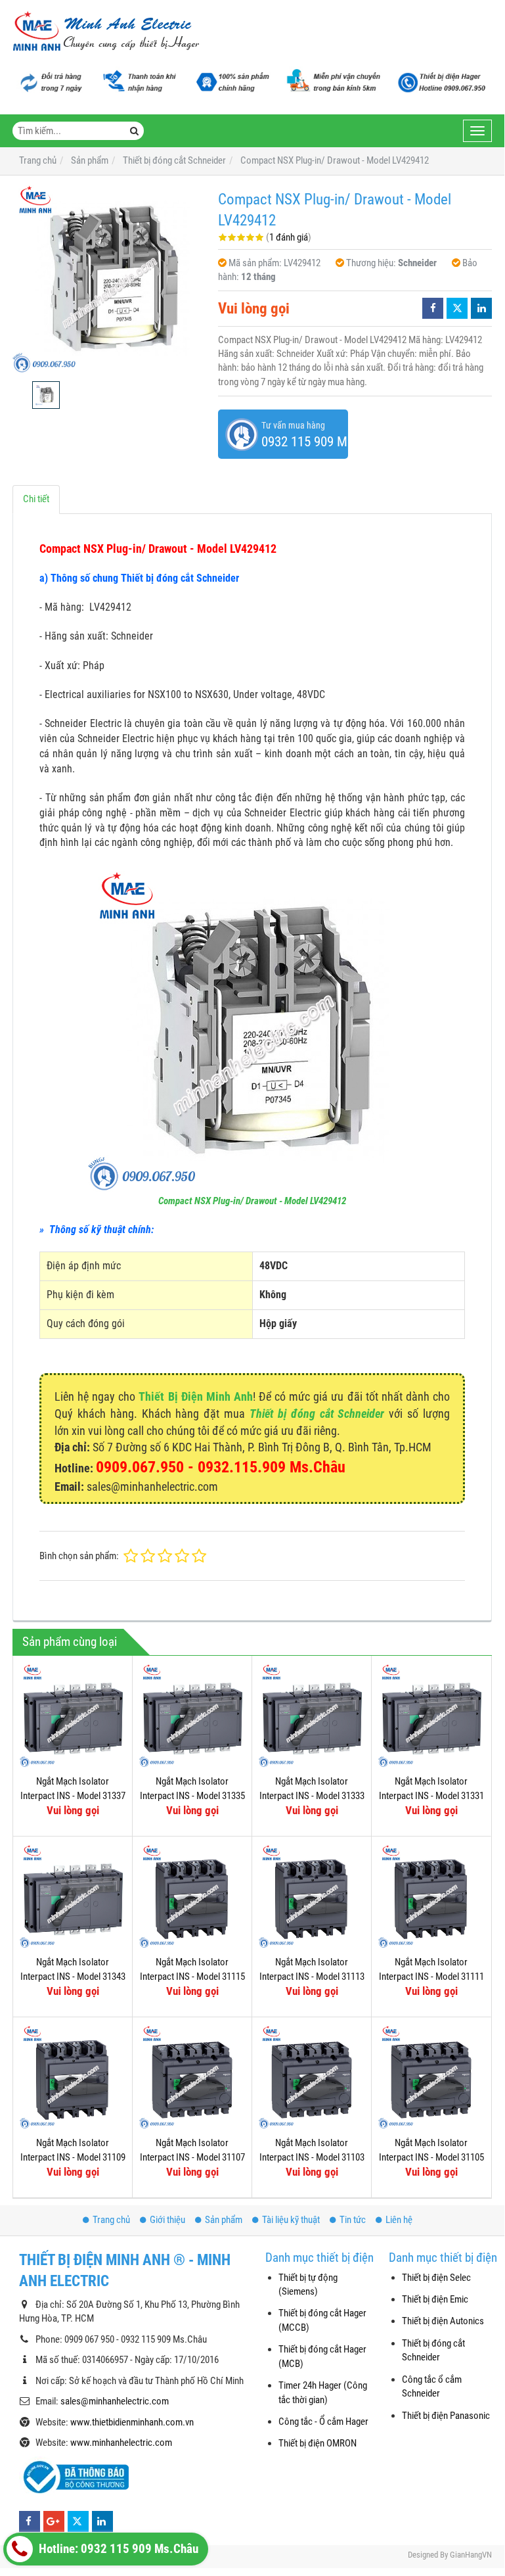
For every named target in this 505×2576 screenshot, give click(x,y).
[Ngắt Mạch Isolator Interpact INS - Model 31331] (431, 1715)
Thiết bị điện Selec (436, 2278)
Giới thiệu (167, 2220)
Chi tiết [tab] (36, 499)
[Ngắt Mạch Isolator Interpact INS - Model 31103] (312, 2077)
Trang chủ (111, 2220)
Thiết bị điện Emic (435, 2299)
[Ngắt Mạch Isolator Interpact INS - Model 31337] (73, 1715)
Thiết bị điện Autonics (443, 2321)
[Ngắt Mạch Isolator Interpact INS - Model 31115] (192, 1896)
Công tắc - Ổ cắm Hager (323, 2422)
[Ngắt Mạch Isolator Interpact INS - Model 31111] (431, 1896)
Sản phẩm (224, 2220)
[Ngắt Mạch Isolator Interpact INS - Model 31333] (312, 1715)
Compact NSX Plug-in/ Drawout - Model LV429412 (252, 1201)
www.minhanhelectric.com (121, 2443)
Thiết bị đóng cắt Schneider (317, 1414)
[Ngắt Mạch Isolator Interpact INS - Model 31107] (192, 2077)
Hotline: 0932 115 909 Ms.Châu (117, 2549)
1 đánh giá (289, 237)
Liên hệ (399, 2220)
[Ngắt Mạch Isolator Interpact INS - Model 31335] (192, 1715)
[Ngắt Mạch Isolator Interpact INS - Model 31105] (431, 2077)
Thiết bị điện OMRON (318, 2443)
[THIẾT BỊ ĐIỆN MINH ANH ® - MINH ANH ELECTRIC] (106, 32)
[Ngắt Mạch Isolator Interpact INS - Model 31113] (312, 1896)
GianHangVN (471, 2555)
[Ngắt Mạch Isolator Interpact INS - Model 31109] (73, 2077)
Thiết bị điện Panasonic (446, 2416)
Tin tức (353, 2220)
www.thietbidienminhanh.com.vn (132, 2422)
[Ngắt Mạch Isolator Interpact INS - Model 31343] (73, 1896)
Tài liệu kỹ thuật (291, 2220)
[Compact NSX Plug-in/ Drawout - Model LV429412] (109, 278)
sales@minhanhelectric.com (115, 2401)
